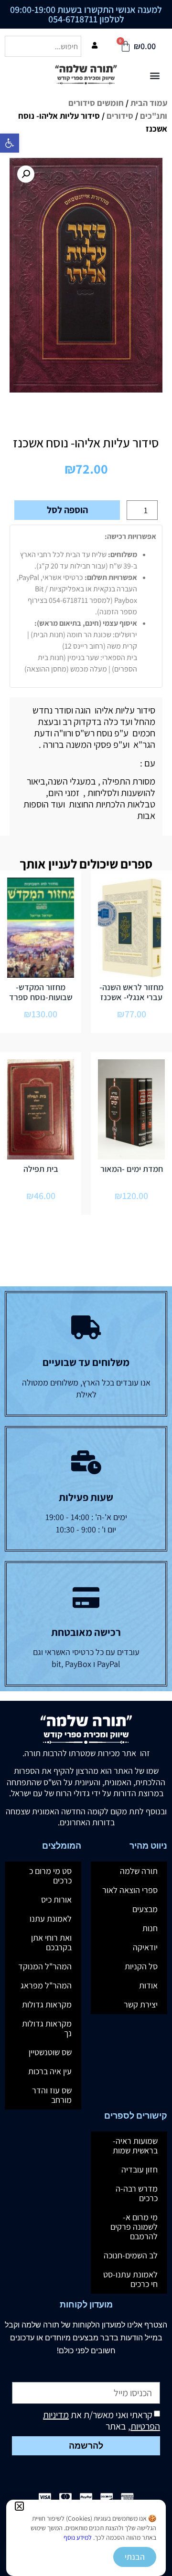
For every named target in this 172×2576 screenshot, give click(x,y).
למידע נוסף (78, 2537)
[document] (86, 1288)
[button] (19, 2506)
